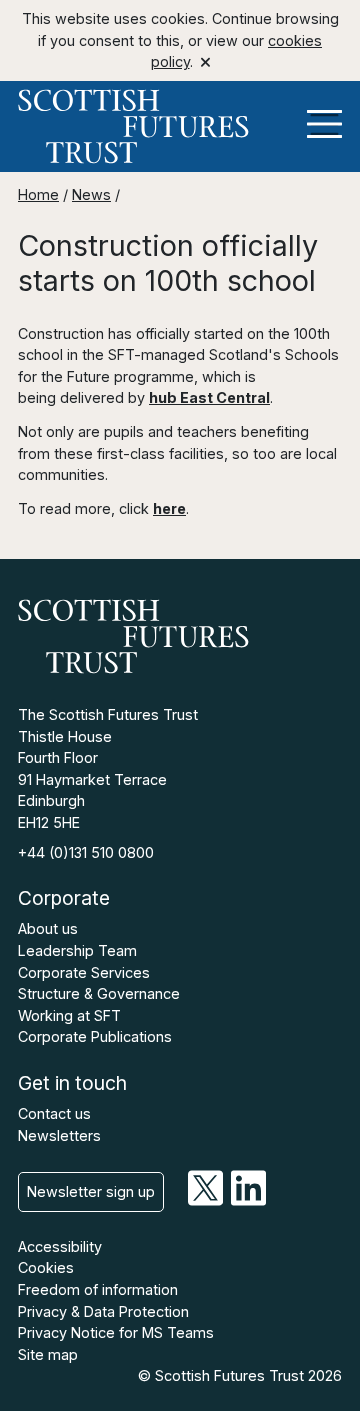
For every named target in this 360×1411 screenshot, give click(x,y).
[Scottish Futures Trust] (180, 126)
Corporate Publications (95, 1036)
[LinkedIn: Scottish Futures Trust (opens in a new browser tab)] (248, 1200)
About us (48, 928)
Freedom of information (98, 1289)
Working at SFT (69, 1015)
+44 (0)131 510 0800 (86, 852)
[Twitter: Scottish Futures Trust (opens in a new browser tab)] (205, 1200)
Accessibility (60, 1246)
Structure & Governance (99, 993)
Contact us (54, 1113)
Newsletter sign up (91, 1191)
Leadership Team (77, 950)
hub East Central (209, 397)
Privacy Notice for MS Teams (116, 1332)
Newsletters (59, 1135)
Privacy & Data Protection (103, 1311)
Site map (48, 1354)
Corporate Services (84, 972)
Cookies (46, 1267)
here (169, 508)
